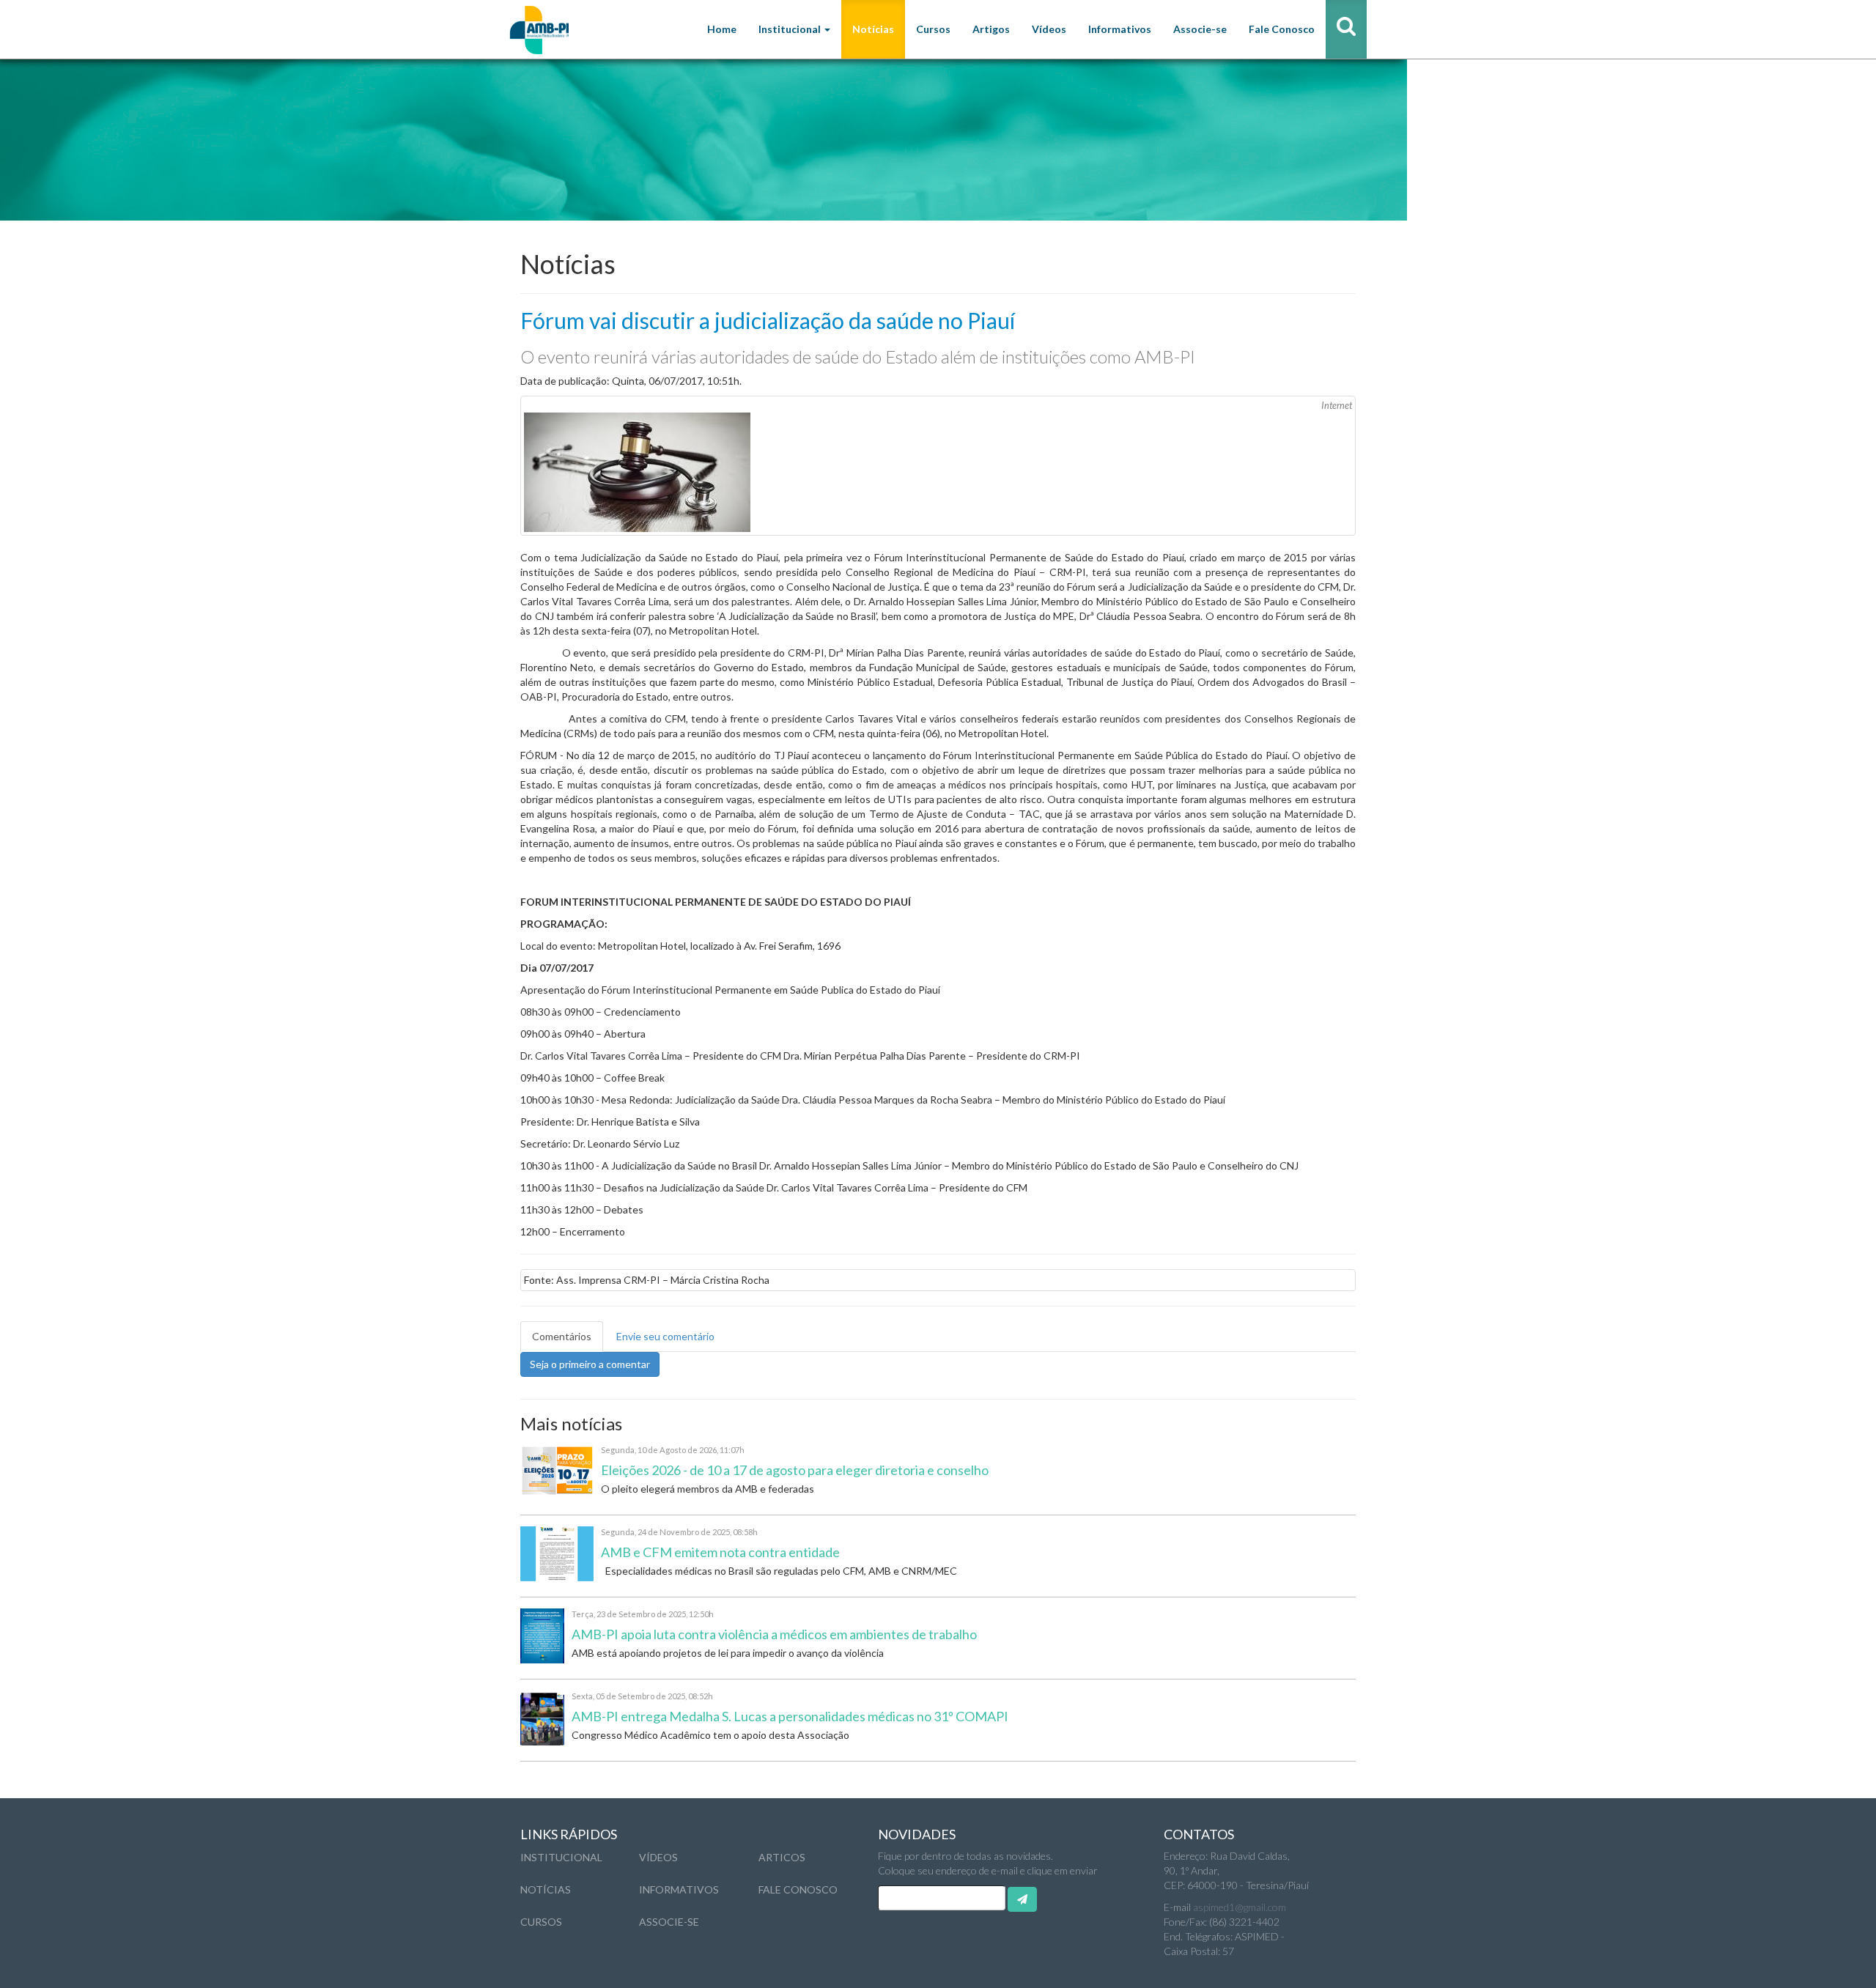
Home (722, 29)
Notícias (873, 29)
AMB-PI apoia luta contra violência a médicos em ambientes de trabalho (774, 1634)
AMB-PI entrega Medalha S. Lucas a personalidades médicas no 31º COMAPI (790, 1716)
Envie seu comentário (665, 1336)
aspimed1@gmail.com (1240, 1907)
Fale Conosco (1282, 29)
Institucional (561, 1857)
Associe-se (1200, 29)
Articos (782, 1857)
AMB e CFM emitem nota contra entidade (720, 1552)
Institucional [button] (791, 29)
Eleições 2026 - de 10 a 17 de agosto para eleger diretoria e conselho (795, 1470)
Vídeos (1049, 29)
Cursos (933, 29)
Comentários (562, 1336)
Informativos (1120, 29)
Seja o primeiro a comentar (590, 1364)
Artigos (991, 29)
